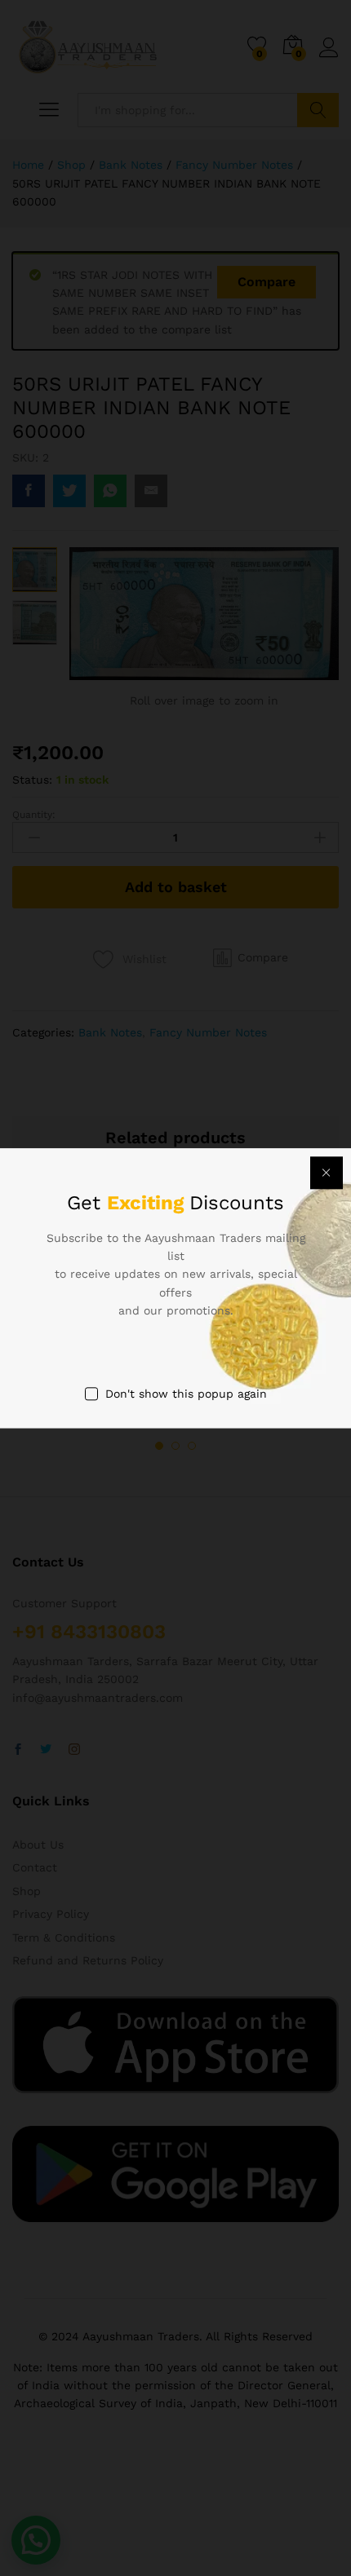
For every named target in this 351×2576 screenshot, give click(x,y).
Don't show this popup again (186, 1394)
